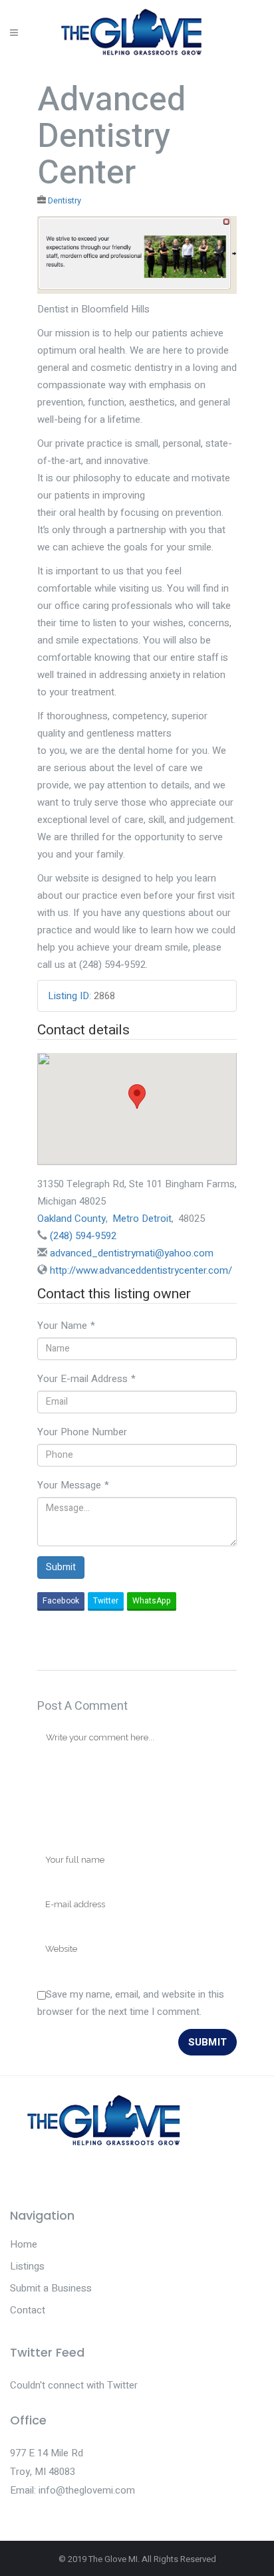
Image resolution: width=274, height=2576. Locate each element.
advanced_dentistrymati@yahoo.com (132, 1253)
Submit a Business (51, 2288)
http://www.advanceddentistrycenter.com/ (141, 1270)
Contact (28, 2310)
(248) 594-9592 (83, 1236)
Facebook (61, 1601)
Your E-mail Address (86, 1379)
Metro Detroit (142, 1219)
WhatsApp (152, 1601)
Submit (61, 1567)
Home (24, 2244)
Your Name (66, 1326)
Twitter (106, 1601)
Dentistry (65, 201)
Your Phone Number (82, 1432)
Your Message (73, 1485)
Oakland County (71, 1219)
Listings (27, 2266)
